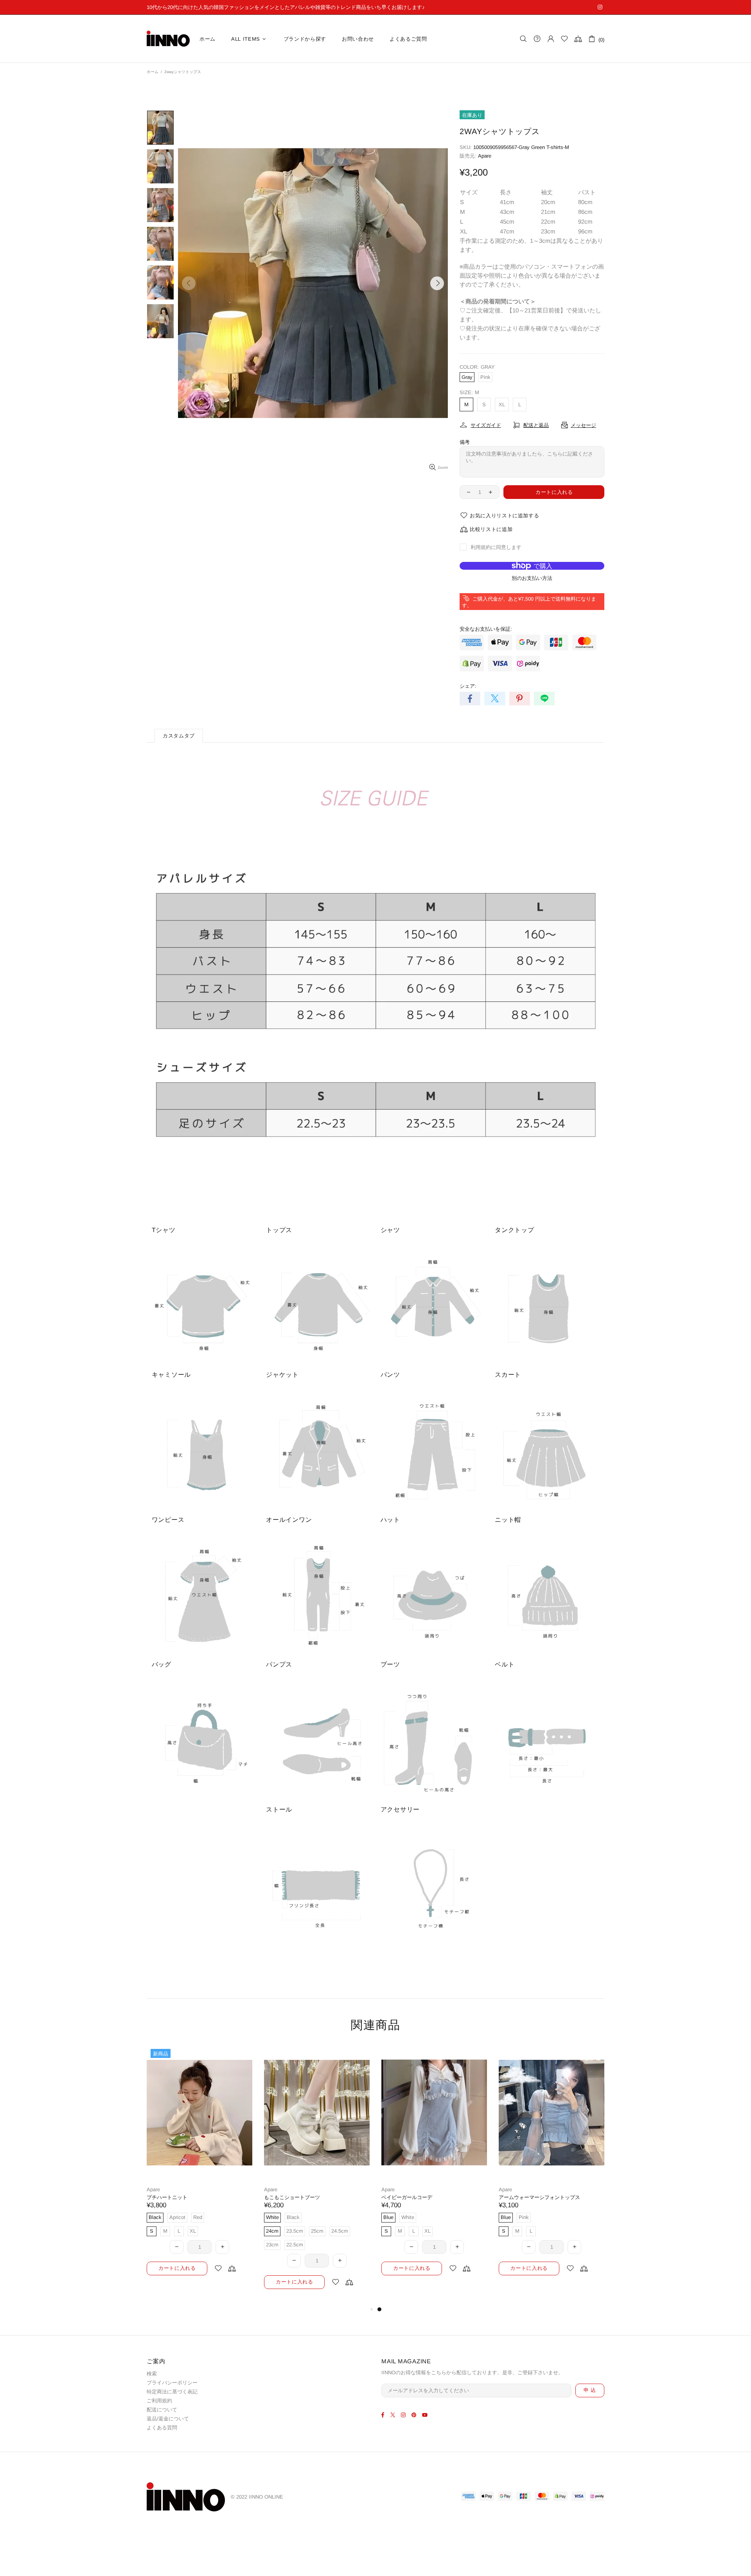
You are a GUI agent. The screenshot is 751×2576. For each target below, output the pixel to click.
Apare (485, 156)
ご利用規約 (159, 2401)
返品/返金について (168, 2419)
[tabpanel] (199, 2168)
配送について (162, 2410)
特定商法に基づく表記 (172, 2392)
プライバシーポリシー (172, 2383)
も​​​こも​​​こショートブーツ (527, 2197)
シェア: (468, 686)
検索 (152, 2374)
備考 (465, 442)
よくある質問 (162, 2428)
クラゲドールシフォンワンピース (302, 2197)
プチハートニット (402, 2197)
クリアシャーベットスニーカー (182, 2197)
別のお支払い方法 (532, 578)
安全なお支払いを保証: (486, 629)
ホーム (153, 72)
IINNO (168, 39)
